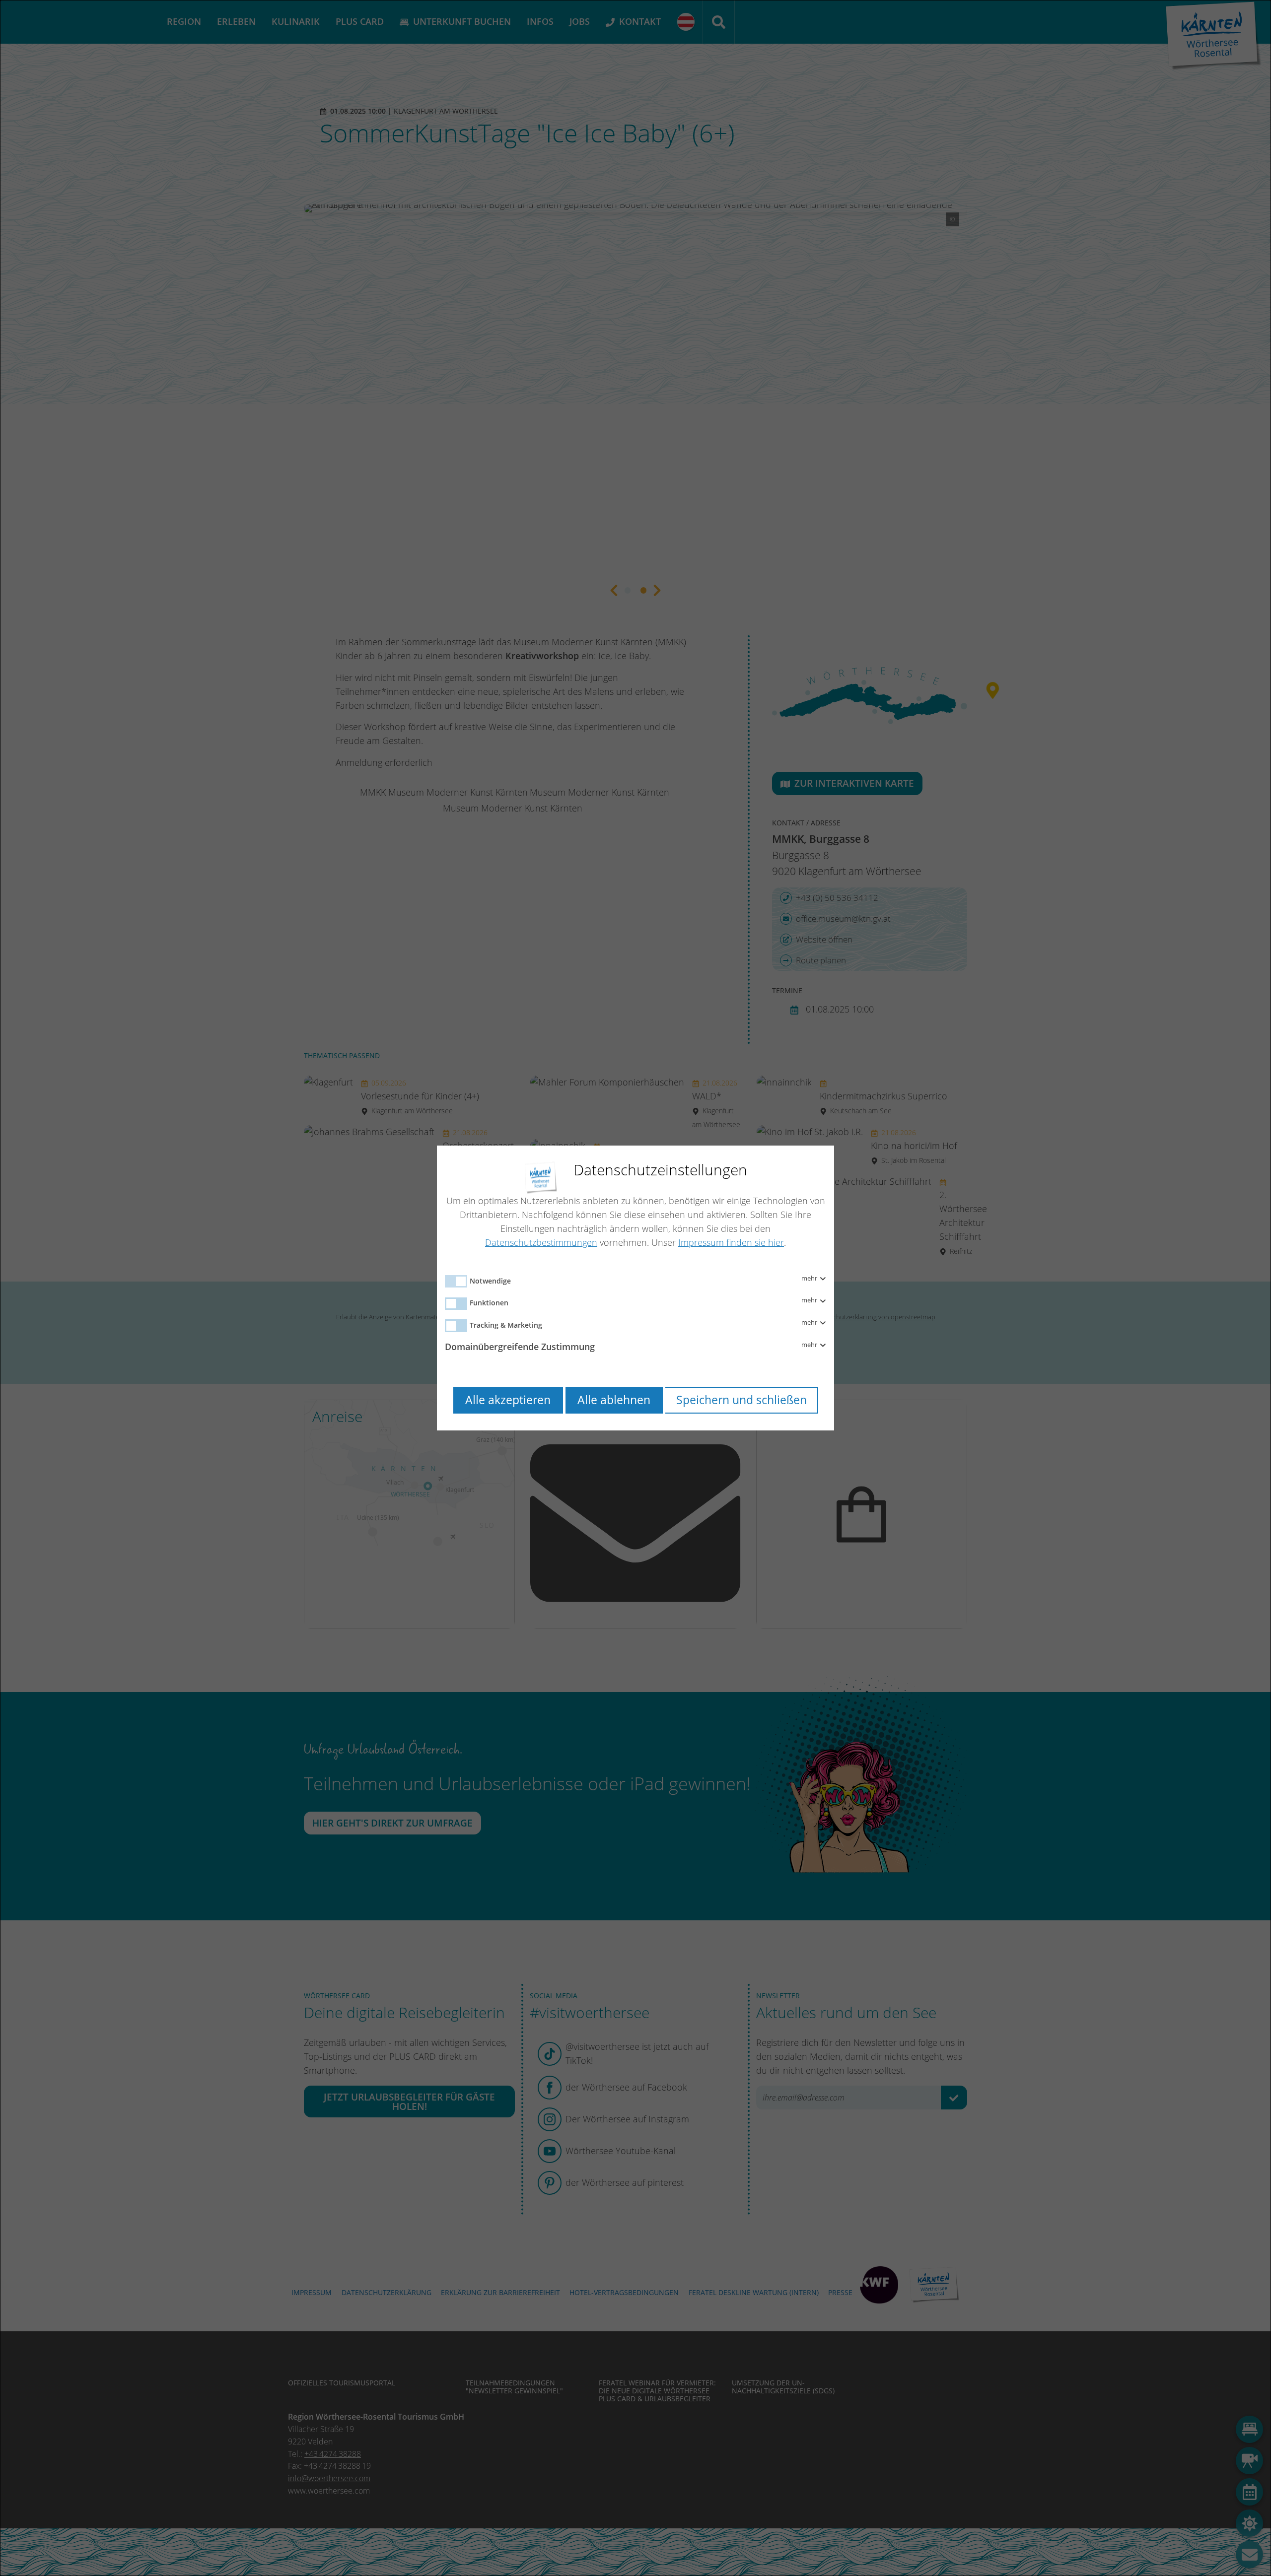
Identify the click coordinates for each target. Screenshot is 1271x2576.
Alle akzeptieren (508, 1400)
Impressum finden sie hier (731, 1242)
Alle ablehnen (614, 1400)
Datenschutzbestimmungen (541, 1242)
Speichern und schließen (741, 1400)
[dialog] (635, 1288)
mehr (810, 1279)
